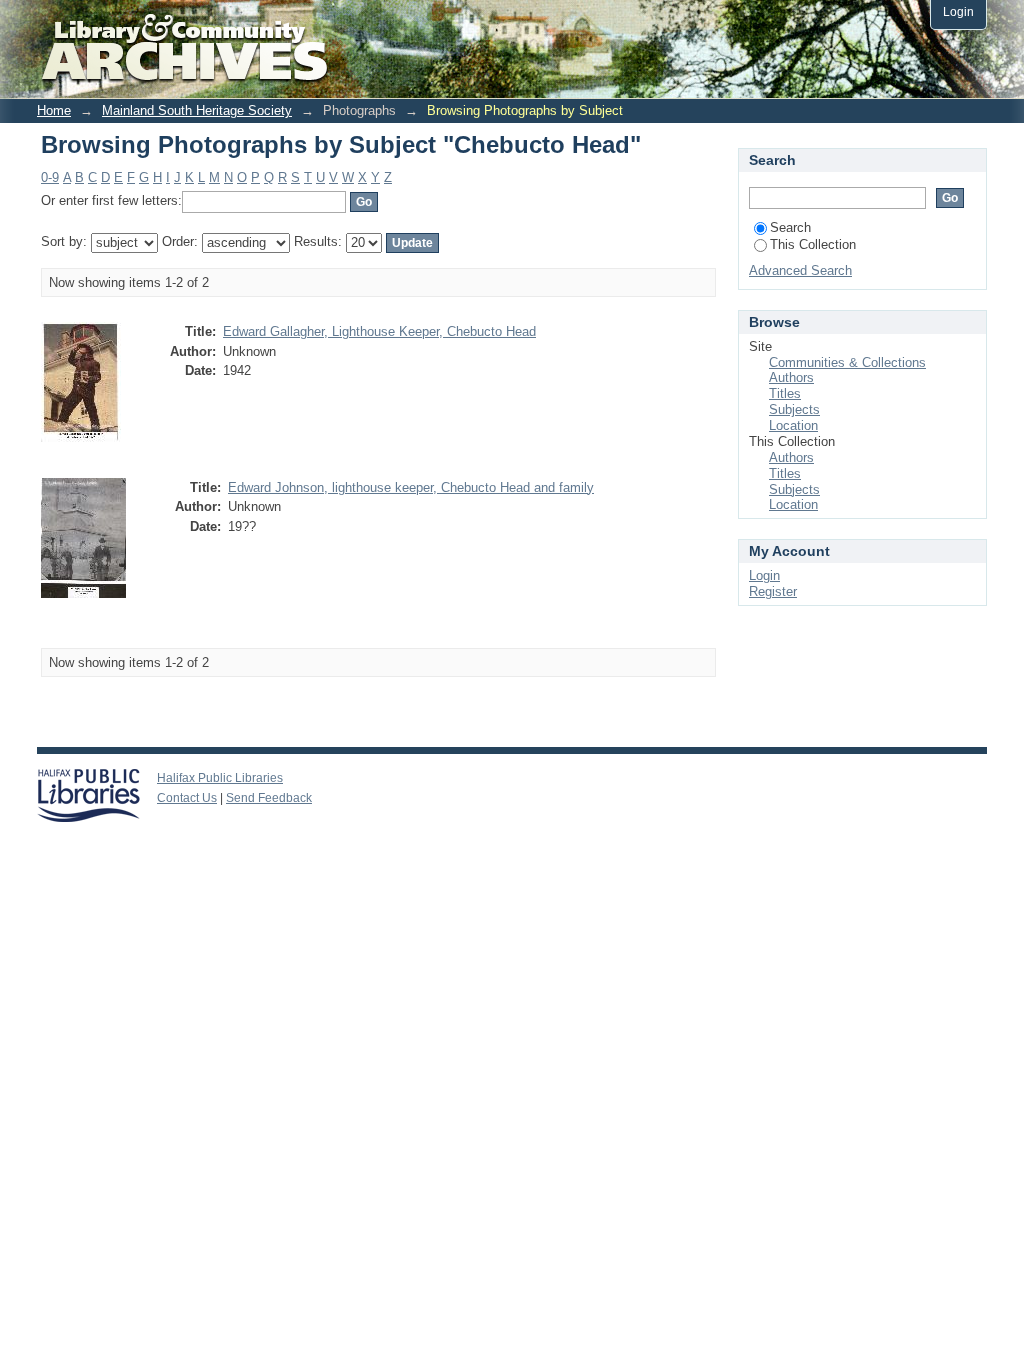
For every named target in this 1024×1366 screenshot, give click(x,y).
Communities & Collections (847, 362)
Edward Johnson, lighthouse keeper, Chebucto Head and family (411, 487)
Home (54, 110)
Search (790, 227)
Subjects (794, 409)
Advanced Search (800, 270)
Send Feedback (269, 798)
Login (958, 11)
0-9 (50, 177)
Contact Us (187, 798)
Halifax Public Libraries (220, 778)
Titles (785, 393)
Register (773, 591)
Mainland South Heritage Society (197, 110)
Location (793, 425)
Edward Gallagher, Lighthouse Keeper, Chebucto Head (379, 331)
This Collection (813, 244)
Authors (791, 377)
